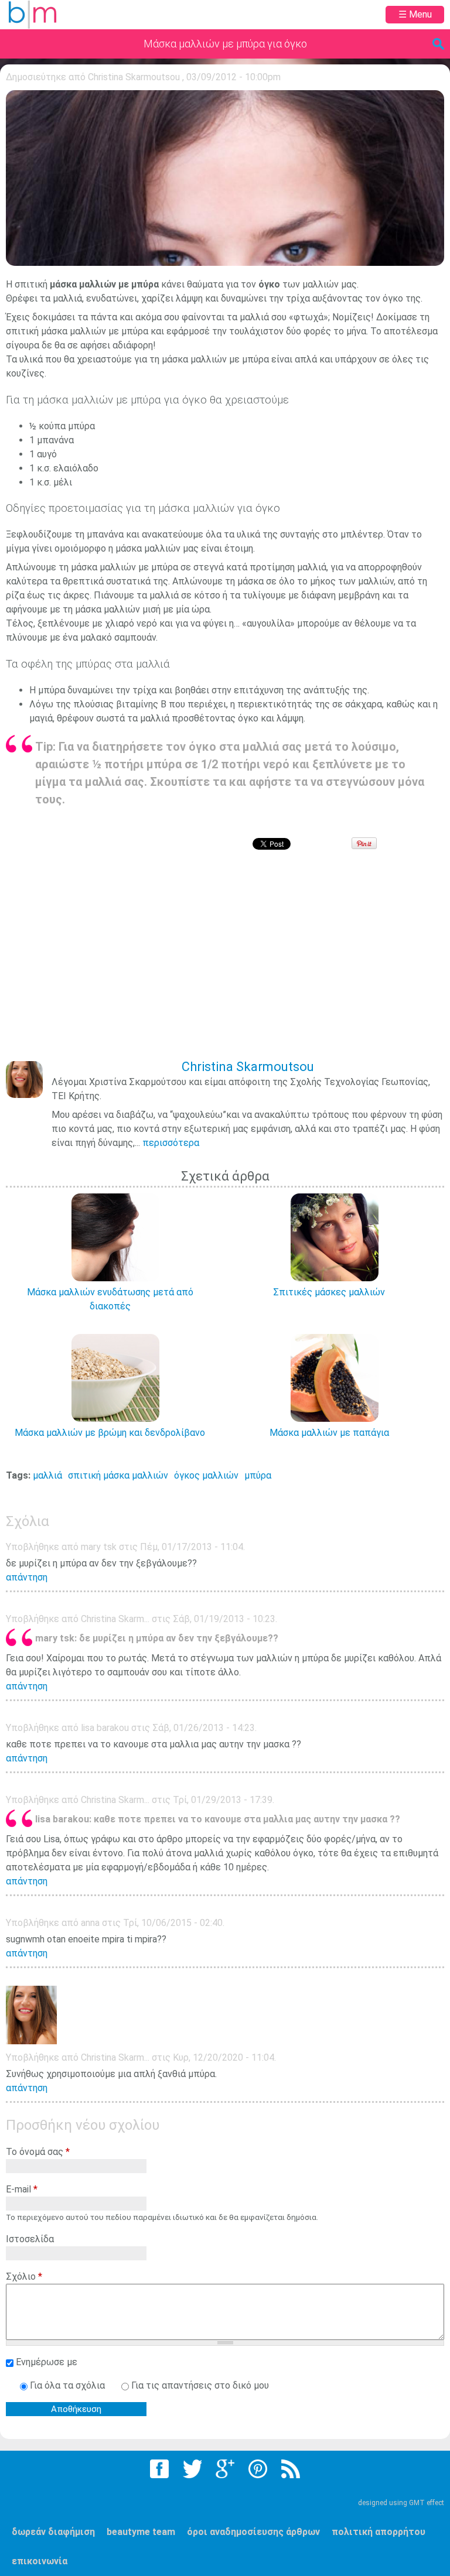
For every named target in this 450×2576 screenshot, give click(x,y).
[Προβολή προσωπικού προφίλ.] (31, 2041)
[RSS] (291, 2469)
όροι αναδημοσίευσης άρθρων (253, 2532)
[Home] (32, 15)
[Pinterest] (258, 2469)
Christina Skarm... (115, 2057)
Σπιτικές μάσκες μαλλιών (329, 1292)
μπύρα (258, 1475)
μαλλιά (47, 1475)
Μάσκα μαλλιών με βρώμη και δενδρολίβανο (110, 1433)
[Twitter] (192, 2469)
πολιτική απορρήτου (379, 2532)
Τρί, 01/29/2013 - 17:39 (223, 1800)
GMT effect (427, 2503)
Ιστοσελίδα (30, 2239)
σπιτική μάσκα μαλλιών (118, 1475)
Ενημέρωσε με (47, 2362)
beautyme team (141, 2532)
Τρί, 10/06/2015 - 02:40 (173, 1923)
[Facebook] (159, 2469)
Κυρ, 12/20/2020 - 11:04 (224, 2057)
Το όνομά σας (38, 2152)
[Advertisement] (228, 963)
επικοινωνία (40, 2561)
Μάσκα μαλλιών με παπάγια (329, 1433)
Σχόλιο (24, 2276)
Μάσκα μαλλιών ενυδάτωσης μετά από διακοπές (110, 1299)
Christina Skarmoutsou (134, 77)
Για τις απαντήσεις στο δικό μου (200, 2385)
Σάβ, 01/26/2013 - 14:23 (204, 1728)
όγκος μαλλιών (206, 1475)
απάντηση (27, 1577)
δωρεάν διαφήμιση (53, 2532)
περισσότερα (171, 1143)
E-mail (22, 2189)
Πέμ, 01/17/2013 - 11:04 (192, 1547)
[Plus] (225, 2469)
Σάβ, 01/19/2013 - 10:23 (224, 1619)
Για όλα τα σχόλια (69, 2385)
